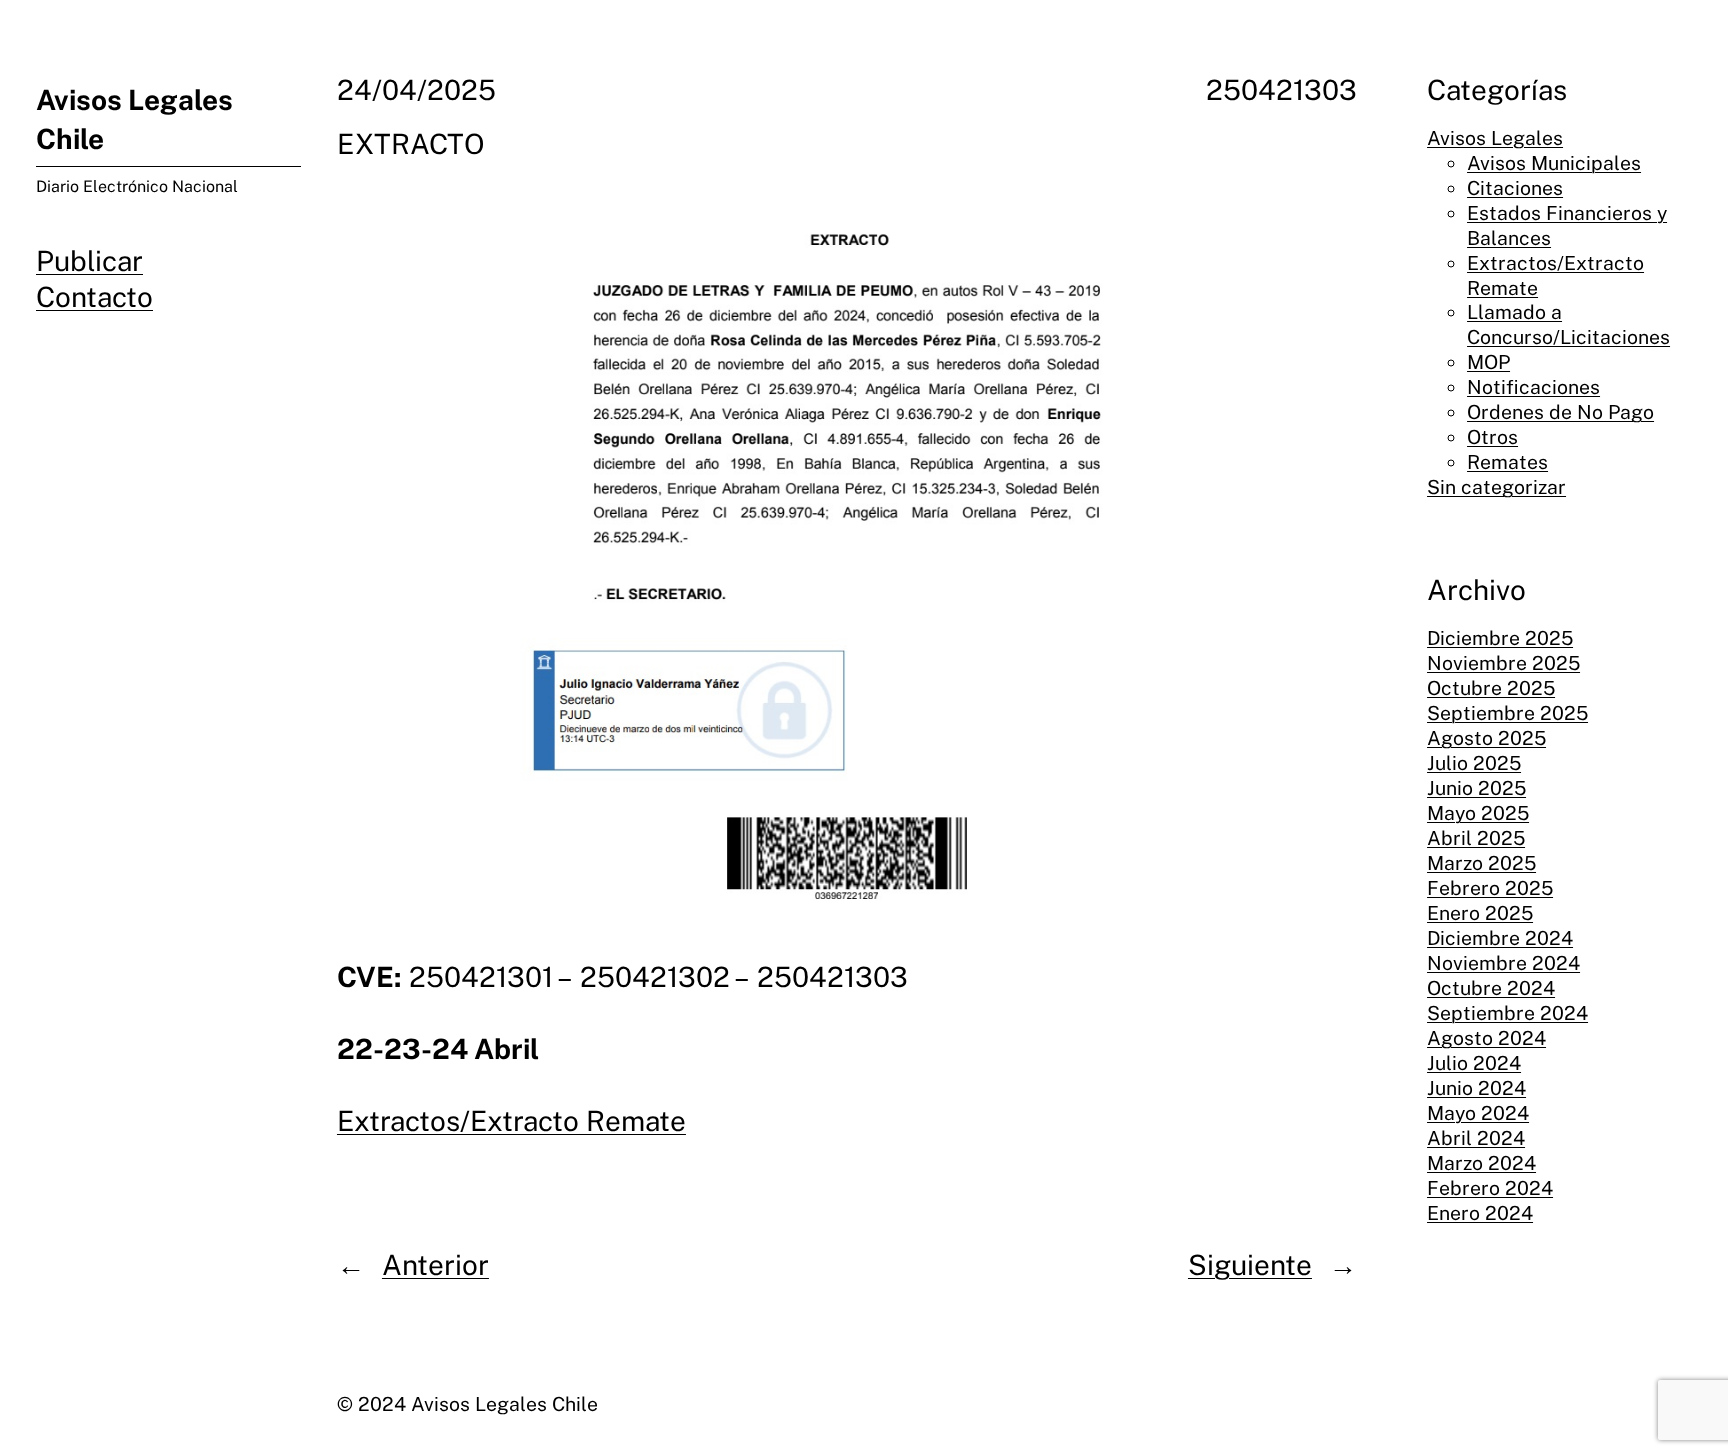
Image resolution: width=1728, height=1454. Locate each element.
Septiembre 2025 (1507, 714)
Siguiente (1250, 1264)
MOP (1488, 363)
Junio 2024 (1476, 1088)
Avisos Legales (1495, 138)
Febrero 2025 (1490, 889)
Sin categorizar (1496, 488)
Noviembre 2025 (1503, 664)
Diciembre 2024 (1500, 939)
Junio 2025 (1476, 789)
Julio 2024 (1474, 1064)
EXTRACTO (411, 143)
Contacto (94, 296)
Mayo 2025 (1478, 814)
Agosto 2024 (1486, 1039)
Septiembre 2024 (1507, 1014)
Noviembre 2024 (1503, 964)
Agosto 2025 (1486, 739)
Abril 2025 (1476, 839)
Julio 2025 (1474, 764)
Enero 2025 (1480, 914)
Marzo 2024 (1481, 1163)
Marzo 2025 (1481, 864)
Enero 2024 (1480, 1213)
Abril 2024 (1476, 1138)
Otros (1492, 438)
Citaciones (1515, 188)
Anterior (435, 1264)
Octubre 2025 (1491, 689)
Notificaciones (1533, 388)
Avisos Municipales (1554, 163)
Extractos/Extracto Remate (511, 1120)
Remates (1507, 463)
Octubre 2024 (1491, 989)
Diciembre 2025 (1500, 639)
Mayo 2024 (1478, 1113)
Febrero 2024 (1490, 1188)
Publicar (89, 260)
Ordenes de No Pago (1560, 413)
